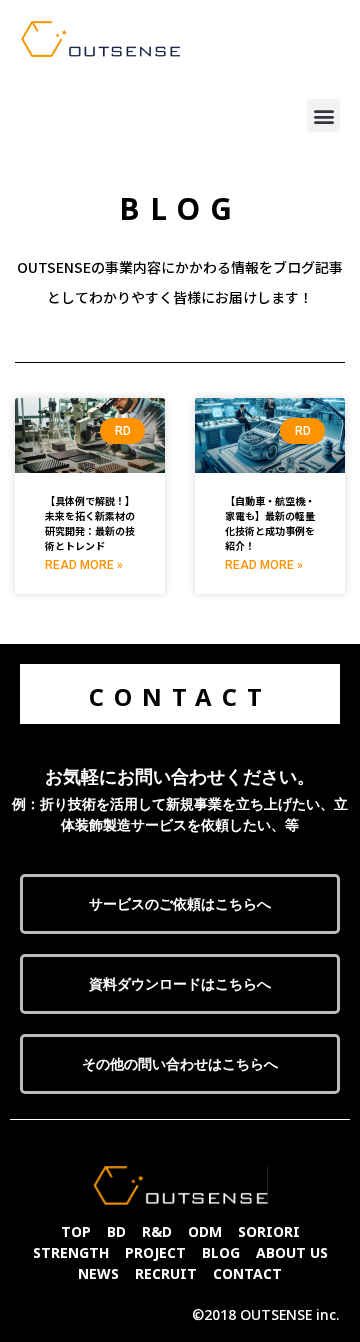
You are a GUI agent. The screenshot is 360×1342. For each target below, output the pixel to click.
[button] (323, 115)
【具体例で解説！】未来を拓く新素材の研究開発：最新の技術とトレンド (90, 523)
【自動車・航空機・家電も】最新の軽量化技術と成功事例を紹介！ (270, 523)
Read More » (84, 565)
